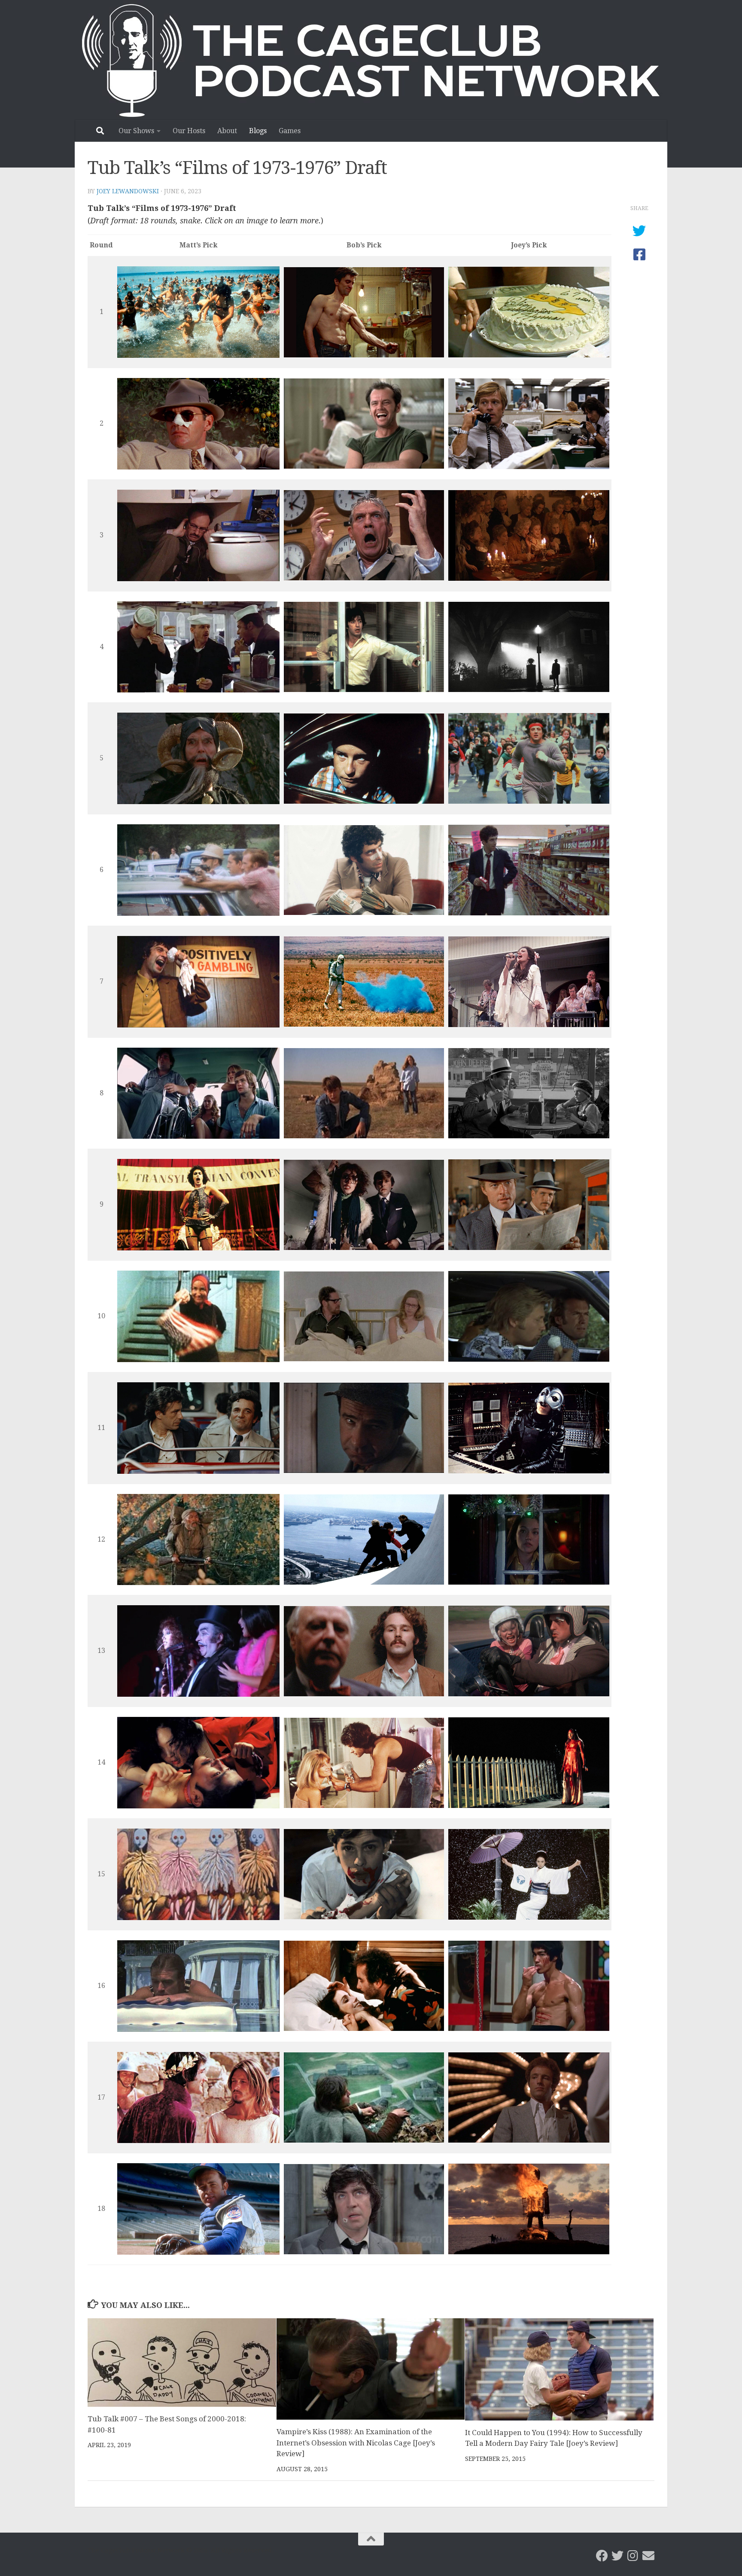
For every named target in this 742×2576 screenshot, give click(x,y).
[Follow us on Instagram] (633, 2556)
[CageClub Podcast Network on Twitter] (617, 2556)
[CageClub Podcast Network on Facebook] (602, 2556)
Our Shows (136, 131)
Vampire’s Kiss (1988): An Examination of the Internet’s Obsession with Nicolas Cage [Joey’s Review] (356, 2443)
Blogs (258, 131)
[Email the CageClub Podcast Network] (648, 2556)
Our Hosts (189, 131)
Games (290, 131)
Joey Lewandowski (128, 191)
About (227, 131)
